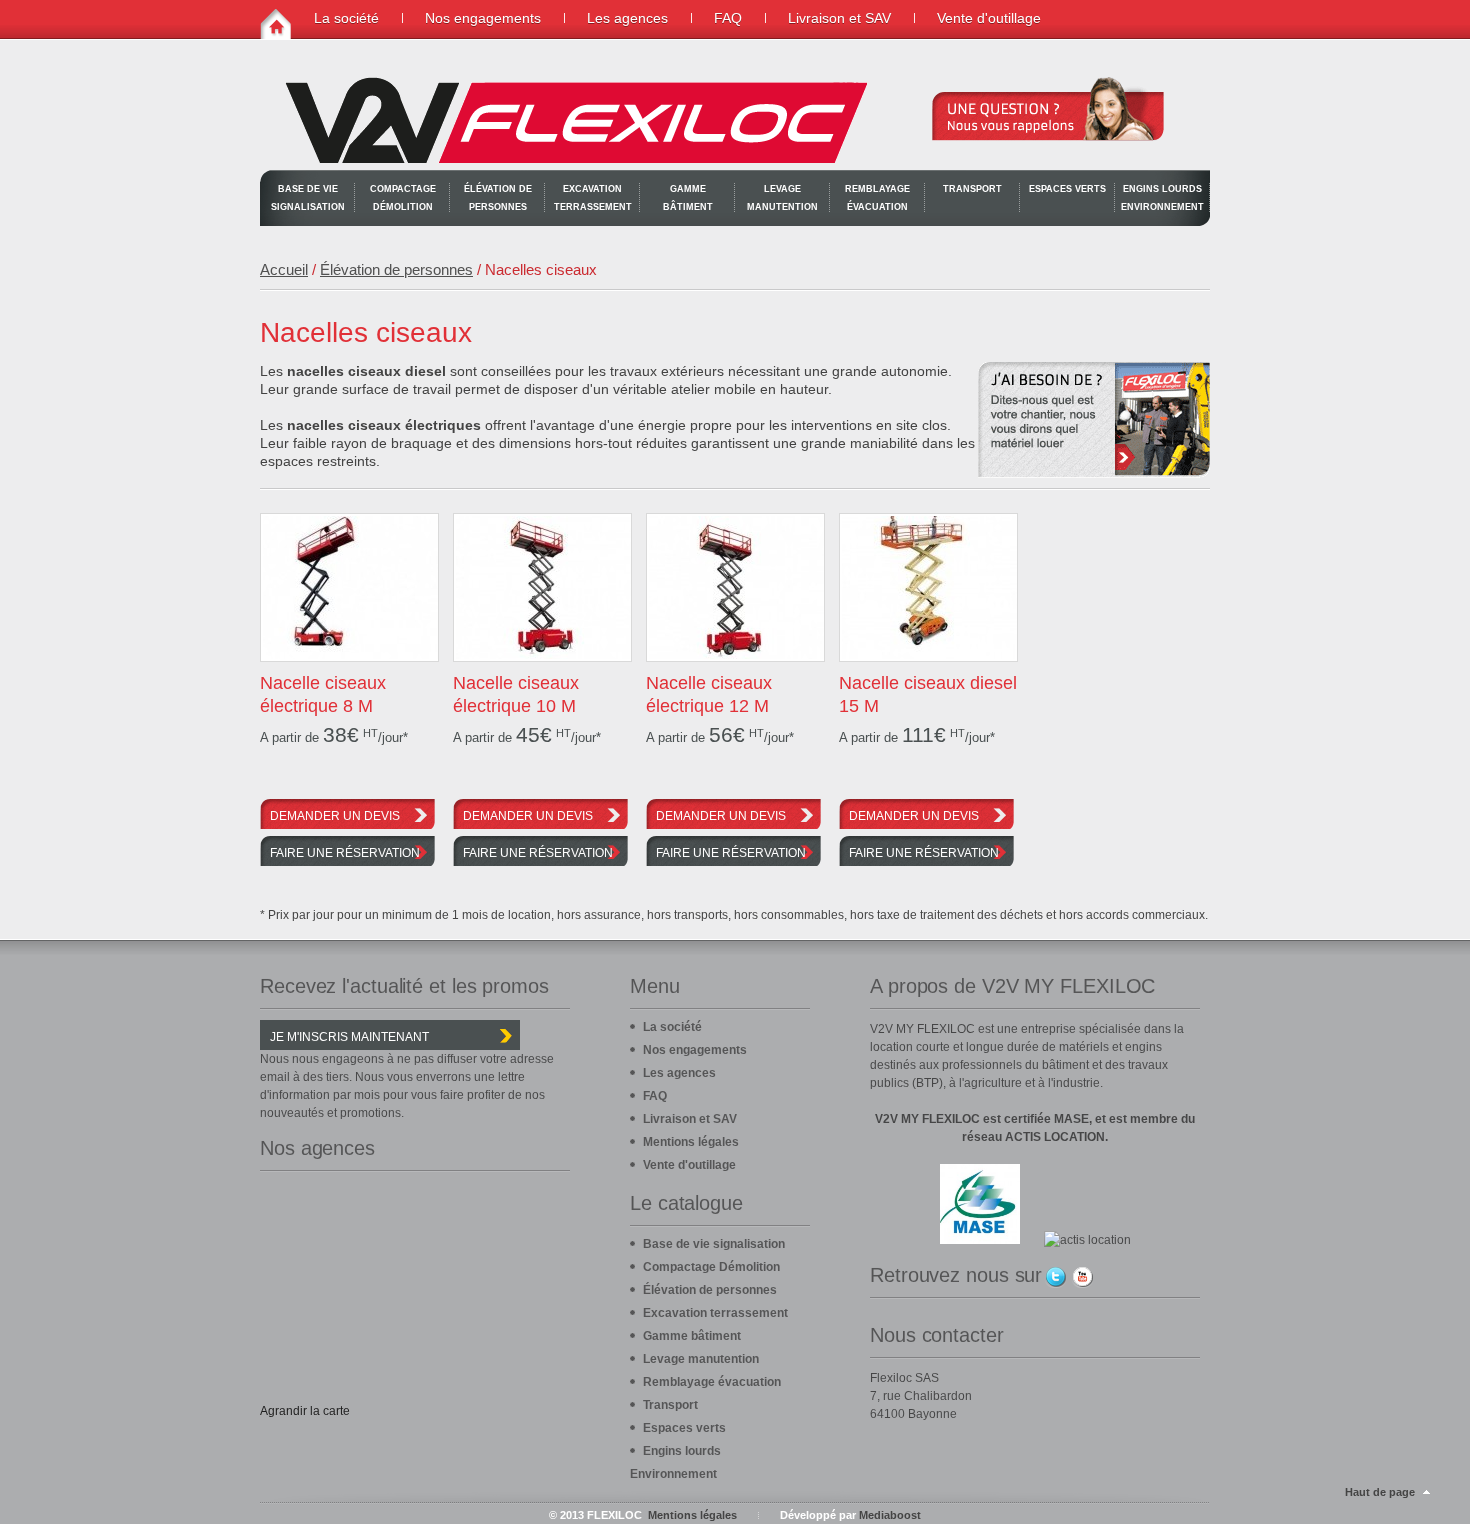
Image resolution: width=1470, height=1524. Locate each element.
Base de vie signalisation (308, 198)
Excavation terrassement (593, 198)
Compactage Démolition (403, 198)
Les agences (627, 18)
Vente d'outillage (989, 18)
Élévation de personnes (498, 198)
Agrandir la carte (305, 1411)
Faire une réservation (345, 853)
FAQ (728, 18)
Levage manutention (782, 198)
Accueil (284, 269)
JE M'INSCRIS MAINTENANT (349, 1037)
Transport (972, 189)
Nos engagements (483, 18)
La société (346, 18)
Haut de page (1380, 1492)
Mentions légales (691, 1142)
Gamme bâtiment (688, 198)
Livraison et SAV (839, 18)
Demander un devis (335, 816)
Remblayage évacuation (877, 198)
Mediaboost (890, 1515)
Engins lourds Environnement (1162, 198)
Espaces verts (1067, 189)
